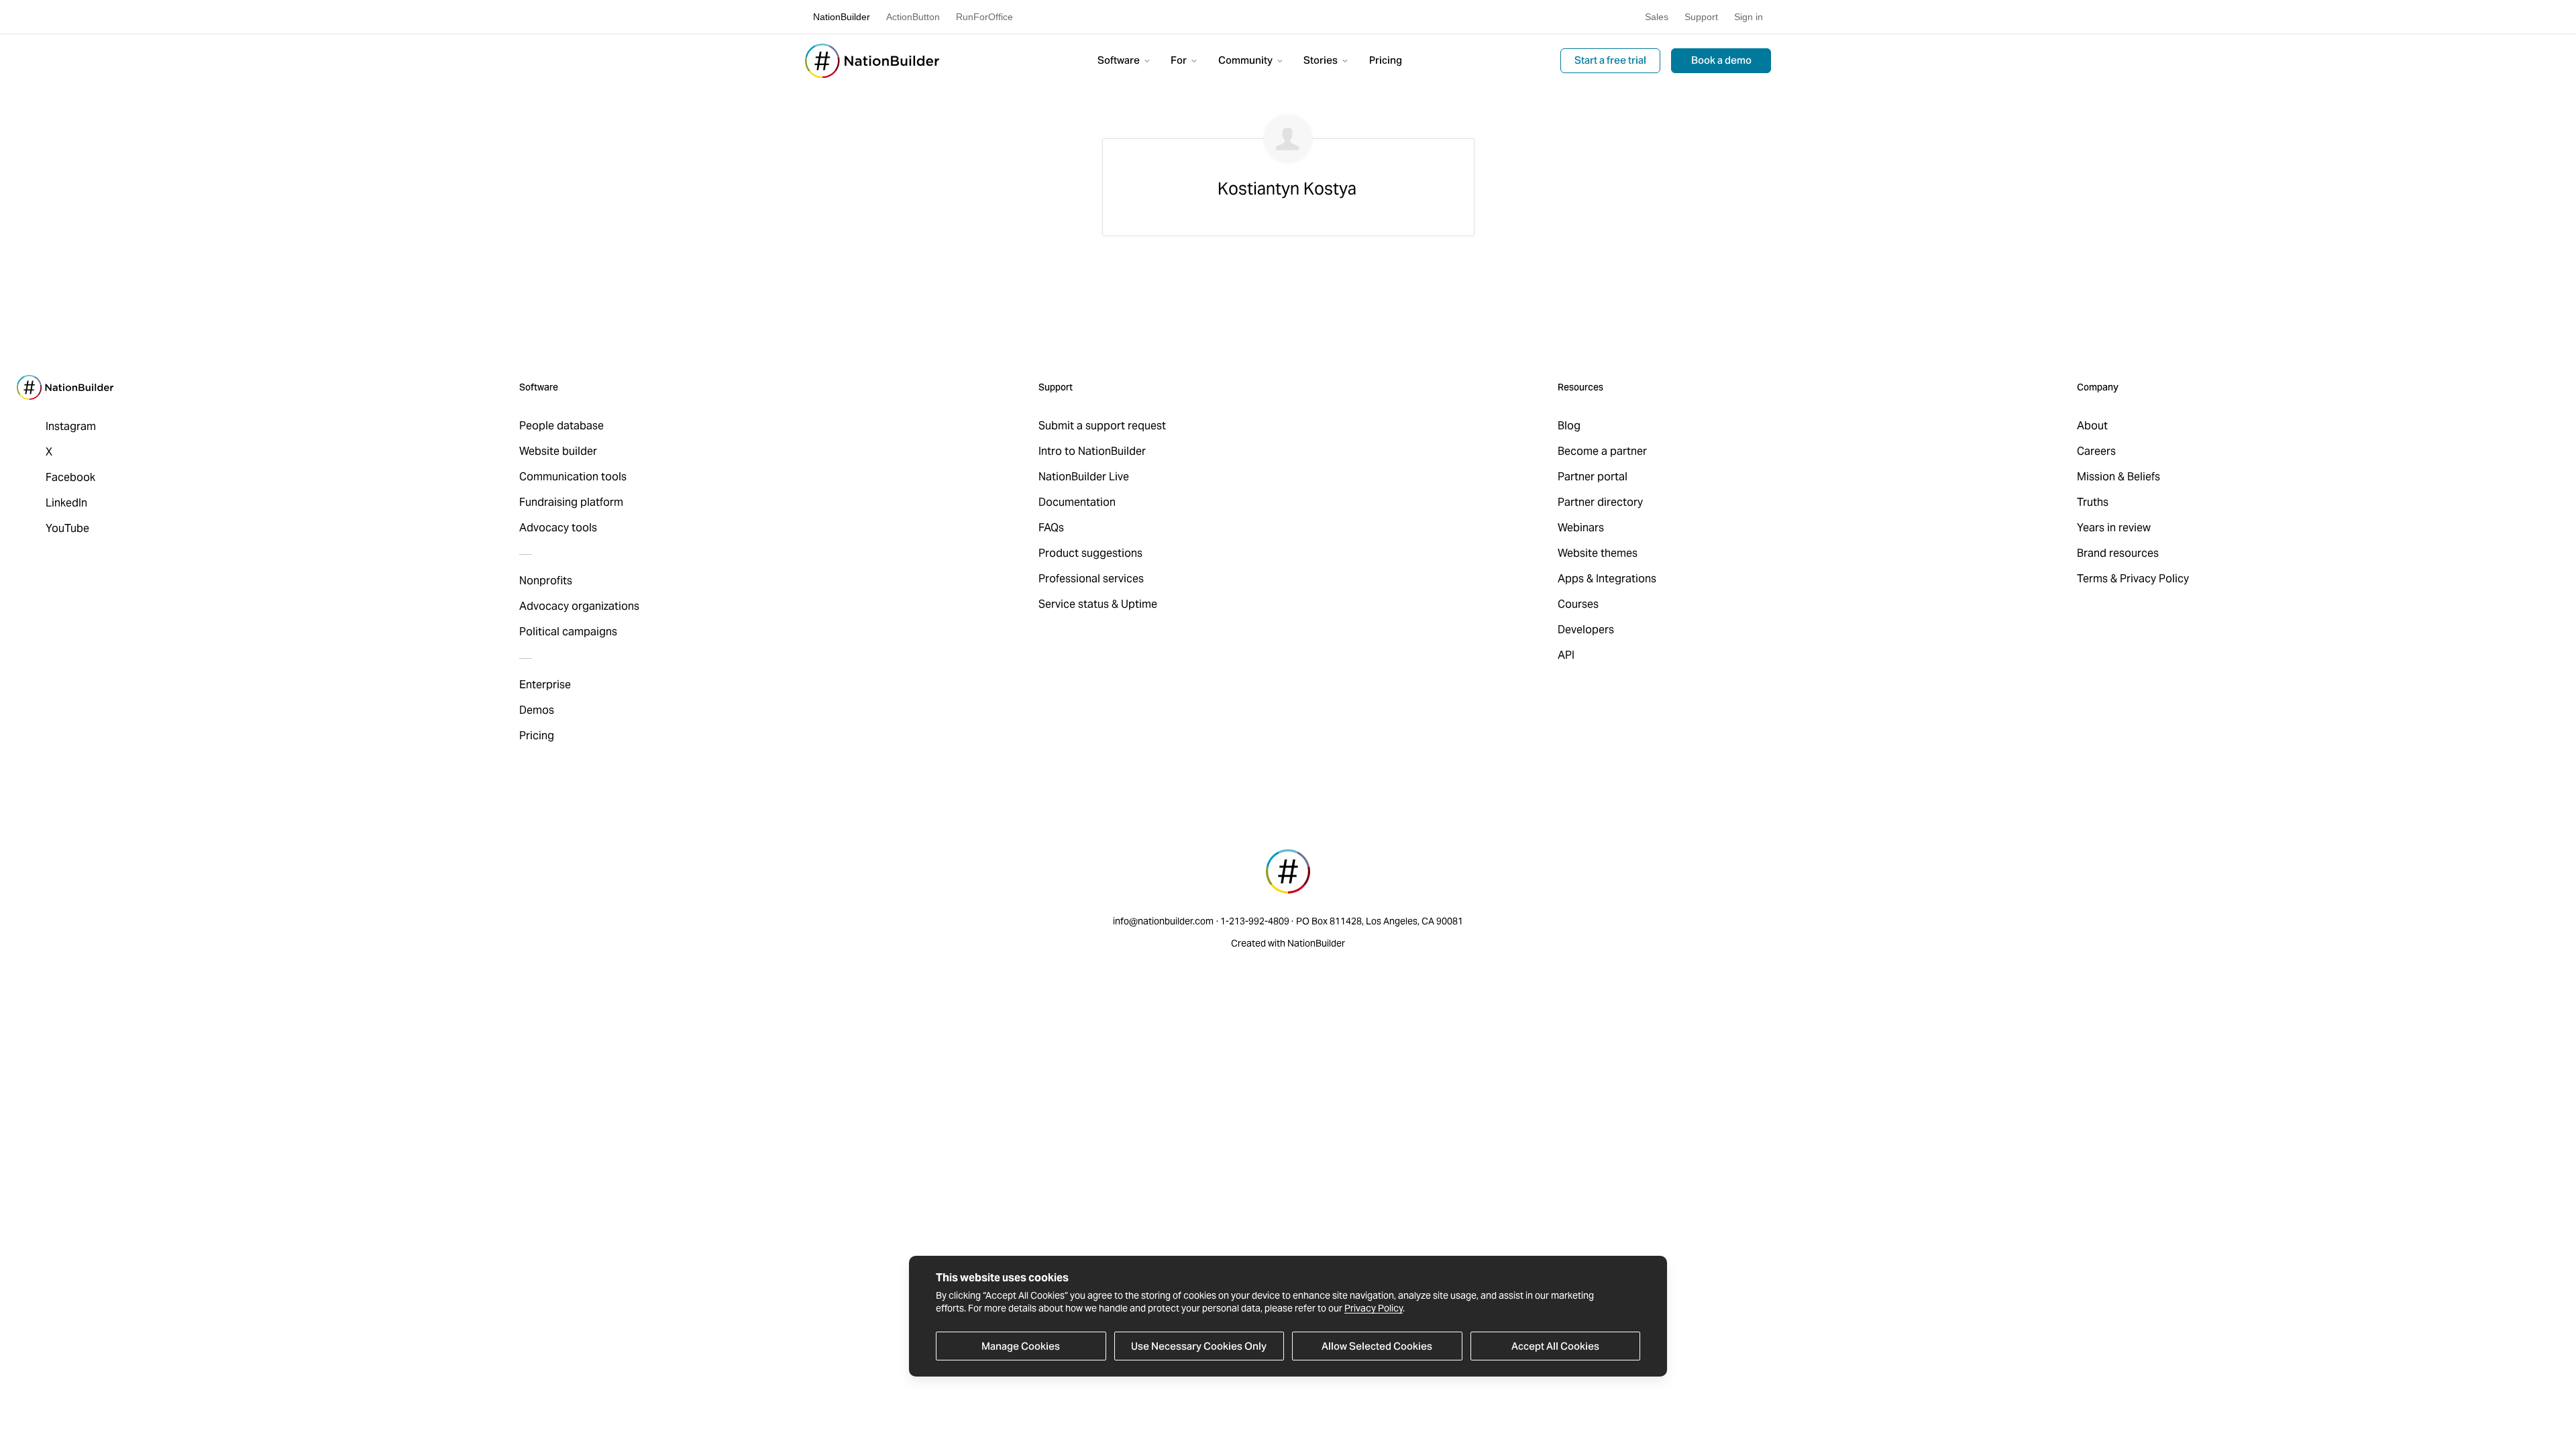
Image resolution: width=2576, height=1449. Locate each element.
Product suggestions (1090, 553)
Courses (1578, 604)
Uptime (1139, 604)
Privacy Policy (1374, 1308)
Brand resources (2118, 553)
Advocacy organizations (579, 606)
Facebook (70, 477)
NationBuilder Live (1084, 477)
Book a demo (1721, 60)
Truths (2093, 502)
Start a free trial (1610, 60)
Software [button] (1120, 60)
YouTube (67, 528)
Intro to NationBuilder (1092, 451)
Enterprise (545, 685)
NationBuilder (842, 17)
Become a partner (1602, 451)
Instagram (71, 426)
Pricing (1386, 60)
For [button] (1180, 60)
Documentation (1077, 502)
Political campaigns (568, 632)
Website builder (558, 451)
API (1566, 655)
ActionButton (913, 17)
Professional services (1091, 579)
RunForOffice (984, 17)
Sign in (1749, 17)
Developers (1586, 630)
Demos (537, 710)
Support (1701, 17)
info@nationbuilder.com (1163, 921)
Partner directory (1600, 502)
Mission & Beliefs (2118, 477)
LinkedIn (66, 503)
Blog (1569, 426)
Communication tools (573, 477)
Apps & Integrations (1607, 579)
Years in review (2114, 528)
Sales (1657, 17)
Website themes (1598, 553)
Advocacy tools (558, 528)
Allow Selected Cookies (1377, 1346)
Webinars (1581, 528)
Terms (2092, 579)
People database (561, 426)
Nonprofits (546, 581)
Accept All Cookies (1555, 1346)
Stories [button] (1322, 60)
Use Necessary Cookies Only (1199, 1346)
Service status (1074, 604)
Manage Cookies (1021, 1346)
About (2092, 426)
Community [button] (1246, 60)
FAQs (1051, 528)
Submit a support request (1102, 426)
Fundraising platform (571, 502)
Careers (2096, 451)
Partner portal (1593, 477)
